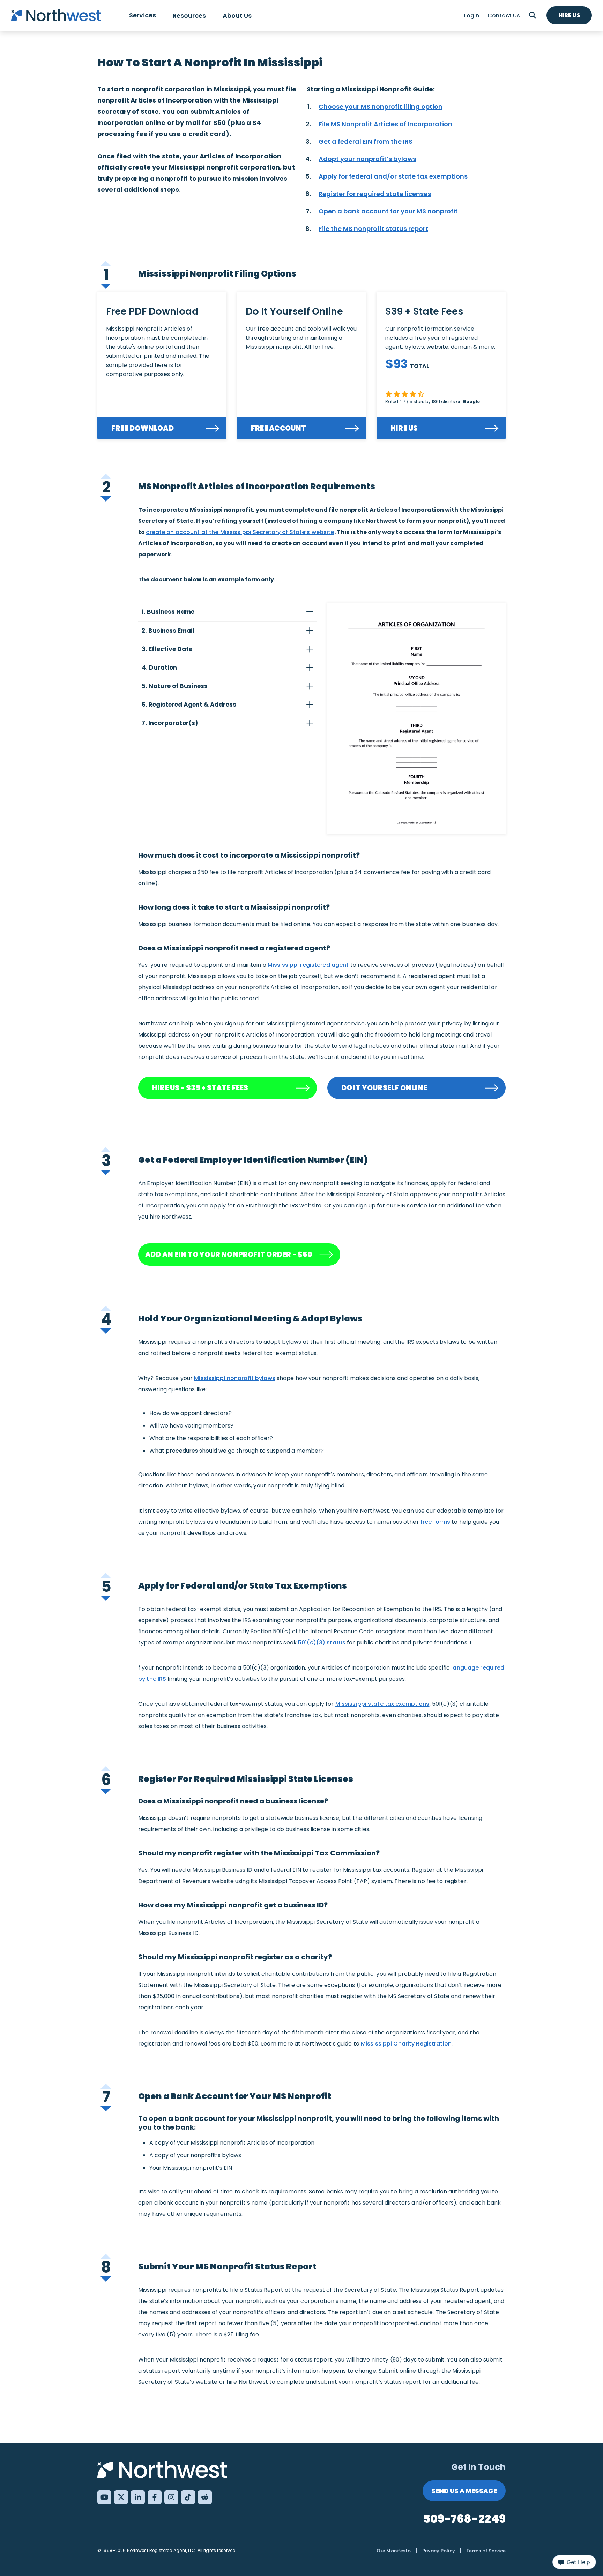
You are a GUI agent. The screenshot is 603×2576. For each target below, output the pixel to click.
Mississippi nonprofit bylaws (235, 1378)
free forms (435, 1522)
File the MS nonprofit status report (373, 229)
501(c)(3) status (322, 1643)
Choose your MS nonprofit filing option (381, 107)
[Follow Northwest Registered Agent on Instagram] (171, 2497)
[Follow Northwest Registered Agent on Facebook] (155, 2497)
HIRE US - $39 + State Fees (200, 1088)
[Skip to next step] (106, 285)
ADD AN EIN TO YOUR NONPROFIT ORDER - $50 (229, 1255)
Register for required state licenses (375, 194)
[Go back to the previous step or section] (106, 262)
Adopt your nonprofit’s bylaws (367, 159)
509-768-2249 (464, 2519)
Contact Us (504, 16)
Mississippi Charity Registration (406, 2044)
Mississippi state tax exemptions (382, 1704)
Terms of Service (486, 2551)
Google (471, 402)
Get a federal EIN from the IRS (366, 141)
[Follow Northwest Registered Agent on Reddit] (205, 2497)
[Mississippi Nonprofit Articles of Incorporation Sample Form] (417, 718)
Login (472, 16)
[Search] (533, 15)
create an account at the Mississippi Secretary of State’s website (240, 532)
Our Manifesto (394, 2551)
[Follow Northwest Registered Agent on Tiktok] (188, 2497)
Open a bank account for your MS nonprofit (388, 211)
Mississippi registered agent (308, 965)
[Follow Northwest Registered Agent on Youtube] (104, 2497)
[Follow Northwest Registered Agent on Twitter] (121, 2497)
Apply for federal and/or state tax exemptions (393, 176)
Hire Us (569, 15)
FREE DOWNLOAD (143, 428)
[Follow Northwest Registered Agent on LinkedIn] (138, 2497)
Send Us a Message (464, 2491)
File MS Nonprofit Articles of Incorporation (385, 124)
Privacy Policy (439, 2551)
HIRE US (404, 428)
